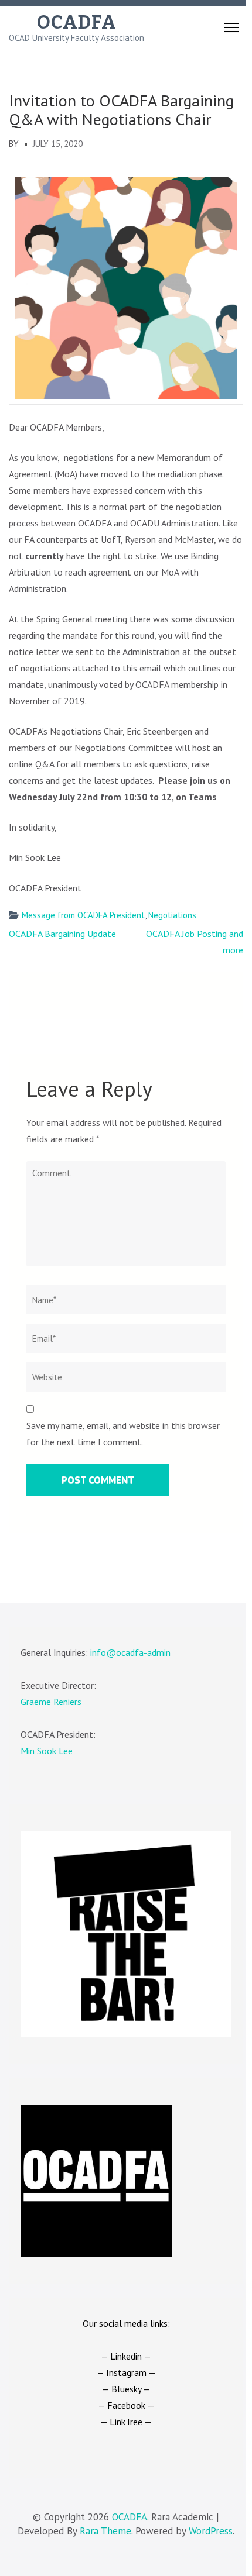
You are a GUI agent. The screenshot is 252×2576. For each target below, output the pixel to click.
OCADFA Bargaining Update (62, 934)
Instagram (126, 2372)
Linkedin (126, 2356)
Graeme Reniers (51, 1702)
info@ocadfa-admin (130, 1652)
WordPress (211, 2531)
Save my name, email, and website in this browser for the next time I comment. (123, 1434)
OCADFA (77, 22)
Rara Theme (105, 2531)
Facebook (126, 2405)
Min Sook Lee (47, 1751)
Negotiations (172, 915)
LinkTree (126, 2422)
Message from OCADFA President (83, 915)
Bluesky (126, 2389)
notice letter (35, 652)
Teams (202, 797)
